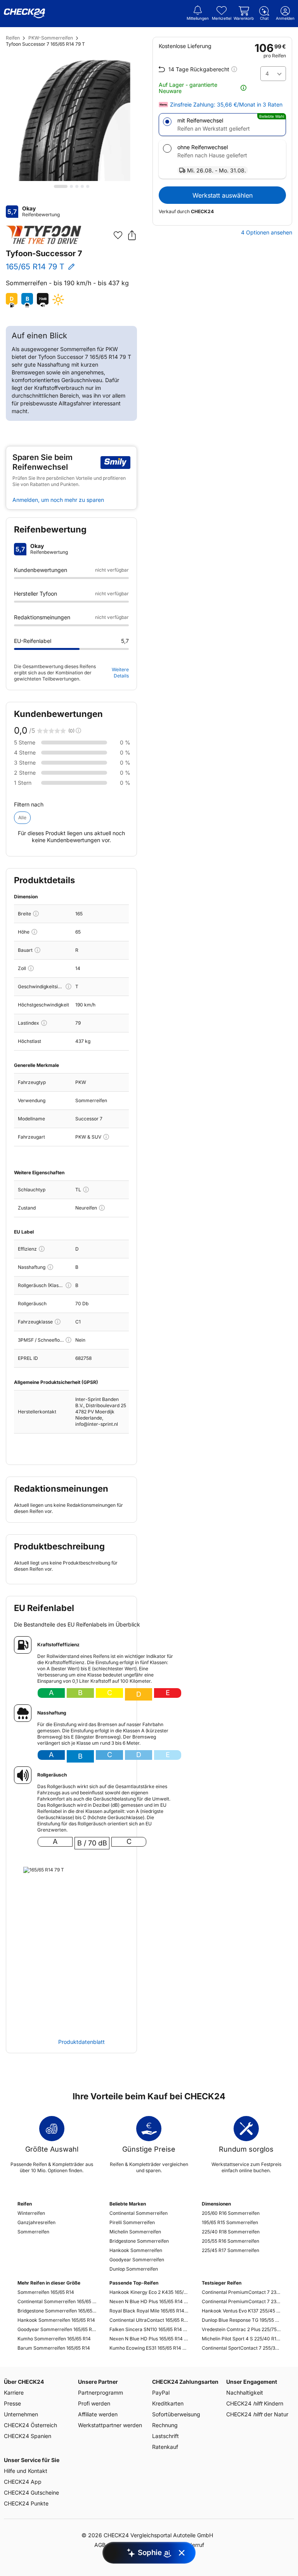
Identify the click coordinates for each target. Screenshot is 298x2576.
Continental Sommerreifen (139, 2213)
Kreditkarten (168, 2403)
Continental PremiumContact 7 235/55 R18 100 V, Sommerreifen (241, 2292)
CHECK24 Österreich (30, 2425)
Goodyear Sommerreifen (137, 2260)
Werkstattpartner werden (110, 2425)
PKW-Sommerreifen (51, 38)
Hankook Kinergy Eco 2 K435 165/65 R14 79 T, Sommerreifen (149, 2292)
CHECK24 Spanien (28, 2436)
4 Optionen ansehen (267, 233)
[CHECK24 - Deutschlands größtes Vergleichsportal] (24, 14)
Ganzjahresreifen (36, 2222)
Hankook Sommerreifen (136, 2250)
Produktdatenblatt (81, 2042)
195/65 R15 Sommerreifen (230, 2222)
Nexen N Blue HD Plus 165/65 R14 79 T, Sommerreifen (149, 2301)
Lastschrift (165, 2436)
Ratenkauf (165, 2447)
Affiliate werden (98, 2414)
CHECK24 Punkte (26, 2503)
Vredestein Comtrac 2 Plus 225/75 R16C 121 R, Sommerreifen (241, 2329)
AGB (100, 2545)
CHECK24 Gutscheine (31, 2492)
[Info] (36, 914)
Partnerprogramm (100, 2392)
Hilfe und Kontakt (26, 2471)
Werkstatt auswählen (223, 195)
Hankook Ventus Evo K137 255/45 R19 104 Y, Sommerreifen (241, 2311)
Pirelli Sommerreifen (132, 2222)
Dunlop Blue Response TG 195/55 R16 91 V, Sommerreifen (241, 2320)
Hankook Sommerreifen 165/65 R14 (56, 2320)
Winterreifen (31, 2213)
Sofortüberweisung (176, 2414)
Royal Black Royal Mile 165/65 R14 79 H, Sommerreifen (149, 2311)
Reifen (13, 38)
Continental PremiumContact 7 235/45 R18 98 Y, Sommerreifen (241, 2301)
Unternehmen (21, 2414)
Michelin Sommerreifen (135, 2232)
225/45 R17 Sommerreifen (230, 2250)
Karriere (14, 2392)
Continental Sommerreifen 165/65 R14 (57, 2301)
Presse (12, 2403)
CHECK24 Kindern (255, 2403)
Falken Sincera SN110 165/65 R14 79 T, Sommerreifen (149, 2329)
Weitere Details (120, 673)
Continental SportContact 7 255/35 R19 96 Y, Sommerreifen (241, 2348)
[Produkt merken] (118, 235)
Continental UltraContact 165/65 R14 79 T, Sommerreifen (149, 2320)
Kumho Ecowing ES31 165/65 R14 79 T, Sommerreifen (149, 2348)
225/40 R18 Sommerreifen (231, 2232)
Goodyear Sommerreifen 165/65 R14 (57, 2329)
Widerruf (193, 2545)
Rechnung (165, 2425)
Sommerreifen (33, 2232)
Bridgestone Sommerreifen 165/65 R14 (57, 2311)
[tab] (61, 186)
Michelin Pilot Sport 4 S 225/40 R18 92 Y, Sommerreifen (241, 2339)
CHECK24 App (23, 2482)
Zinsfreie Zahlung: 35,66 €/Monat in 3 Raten (226, 105)
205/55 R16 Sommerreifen (230, 2241)
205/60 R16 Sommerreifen (231, 2213)
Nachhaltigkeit (245, 2392)
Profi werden (94, 2403)
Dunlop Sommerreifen (134, 2269)
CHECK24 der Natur (257, 2414)
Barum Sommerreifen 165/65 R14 (54, 2348)
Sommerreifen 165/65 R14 (46, 2292)
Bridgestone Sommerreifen (139, 2241)
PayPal (161, 2392)
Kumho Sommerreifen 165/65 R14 (54, 2339)
